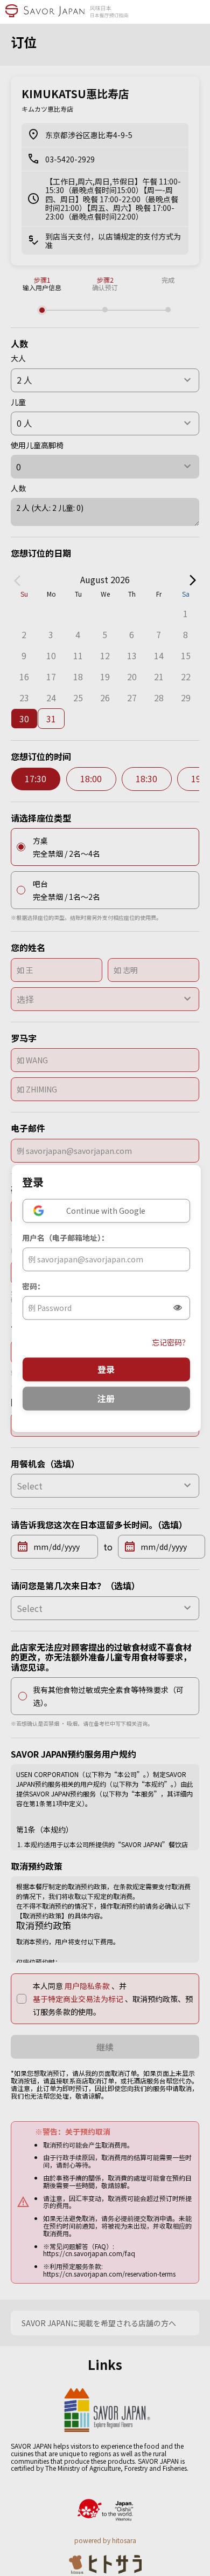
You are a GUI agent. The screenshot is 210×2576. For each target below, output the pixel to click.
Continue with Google (106, 1211)
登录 (106, 1369)
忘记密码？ (171, 1342)
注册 (106, 1398)
